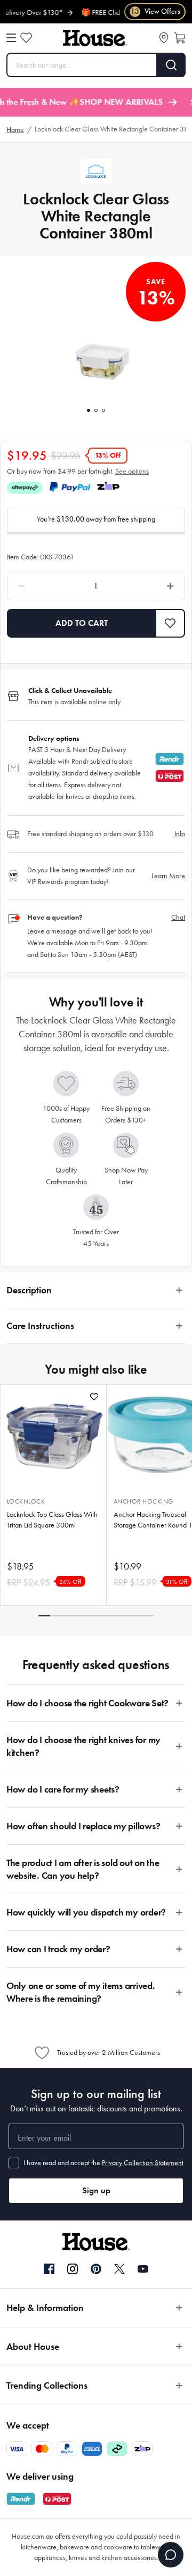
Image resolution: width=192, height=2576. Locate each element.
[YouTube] (143, 2269)
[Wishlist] (26, 38)
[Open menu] (11, 38)
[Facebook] (49, 2269)
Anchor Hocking (143, 1501)
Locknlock (26, 1501)
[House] (95, 38)
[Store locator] (164, 38)
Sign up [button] (96, 2190)
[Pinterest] (96, 2269)
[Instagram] (73, 2269)
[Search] (171, 65)
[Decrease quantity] (44, 586)
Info (180, 834)
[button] (170, 623)
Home (15, 130)
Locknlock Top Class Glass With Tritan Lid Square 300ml (52, 1520)
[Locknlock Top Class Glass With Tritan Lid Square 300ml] (53, 1435)
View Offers (155, 11)
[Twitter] (119, 2269)
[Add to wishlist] (94, 1397)
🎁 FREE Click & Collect (105, 13)
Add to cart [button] (82, 623)
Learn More (168, 876)
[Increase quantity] (148, 586)
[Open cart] (180, 38)
